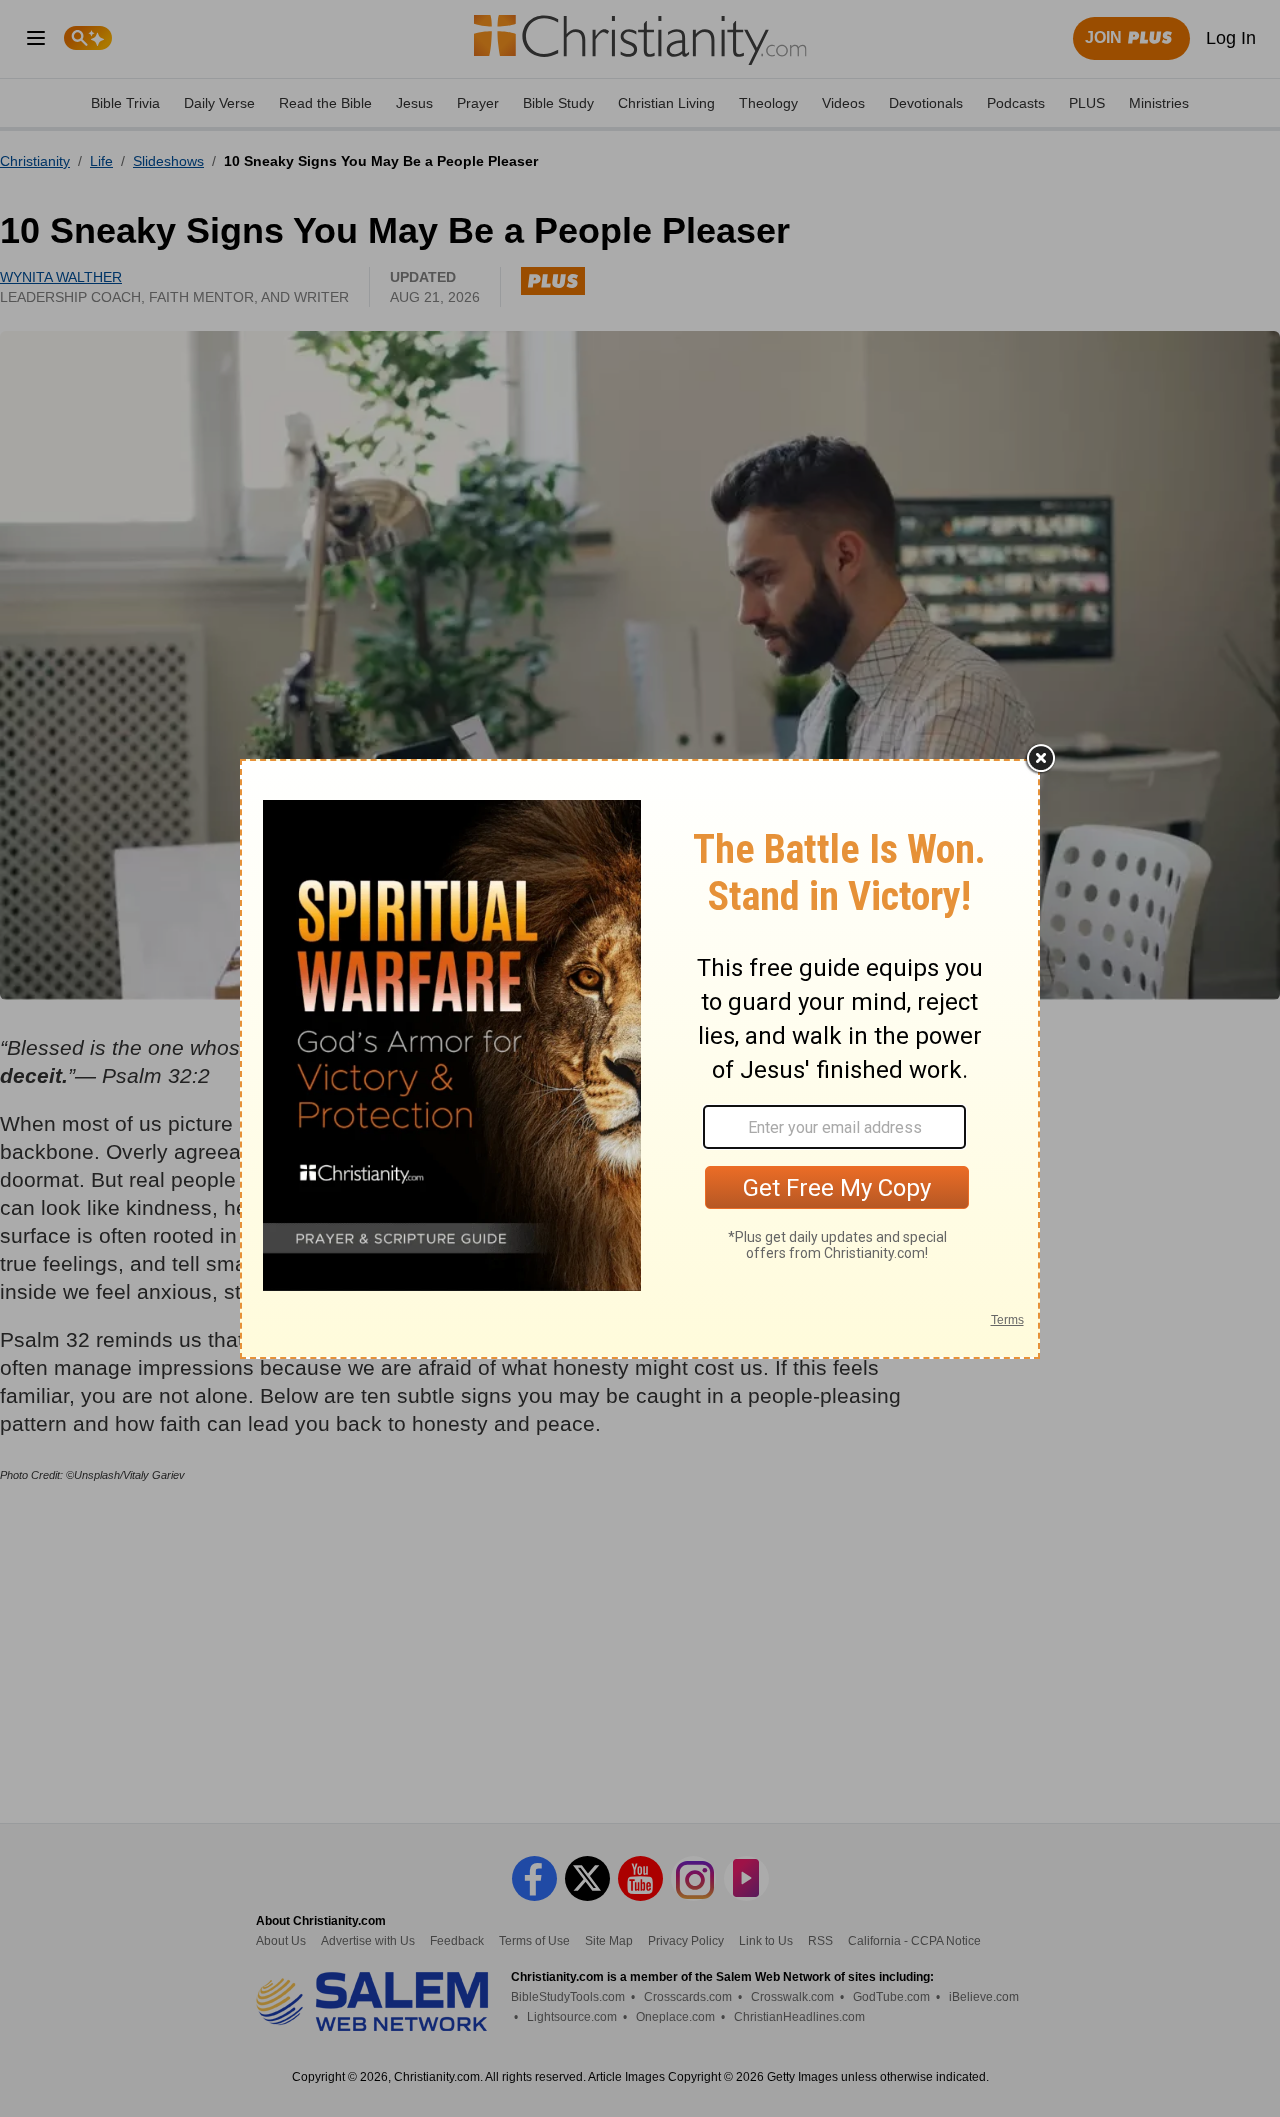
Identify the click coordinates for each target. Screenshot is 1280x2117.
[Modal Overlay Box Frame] (640, 1059)
